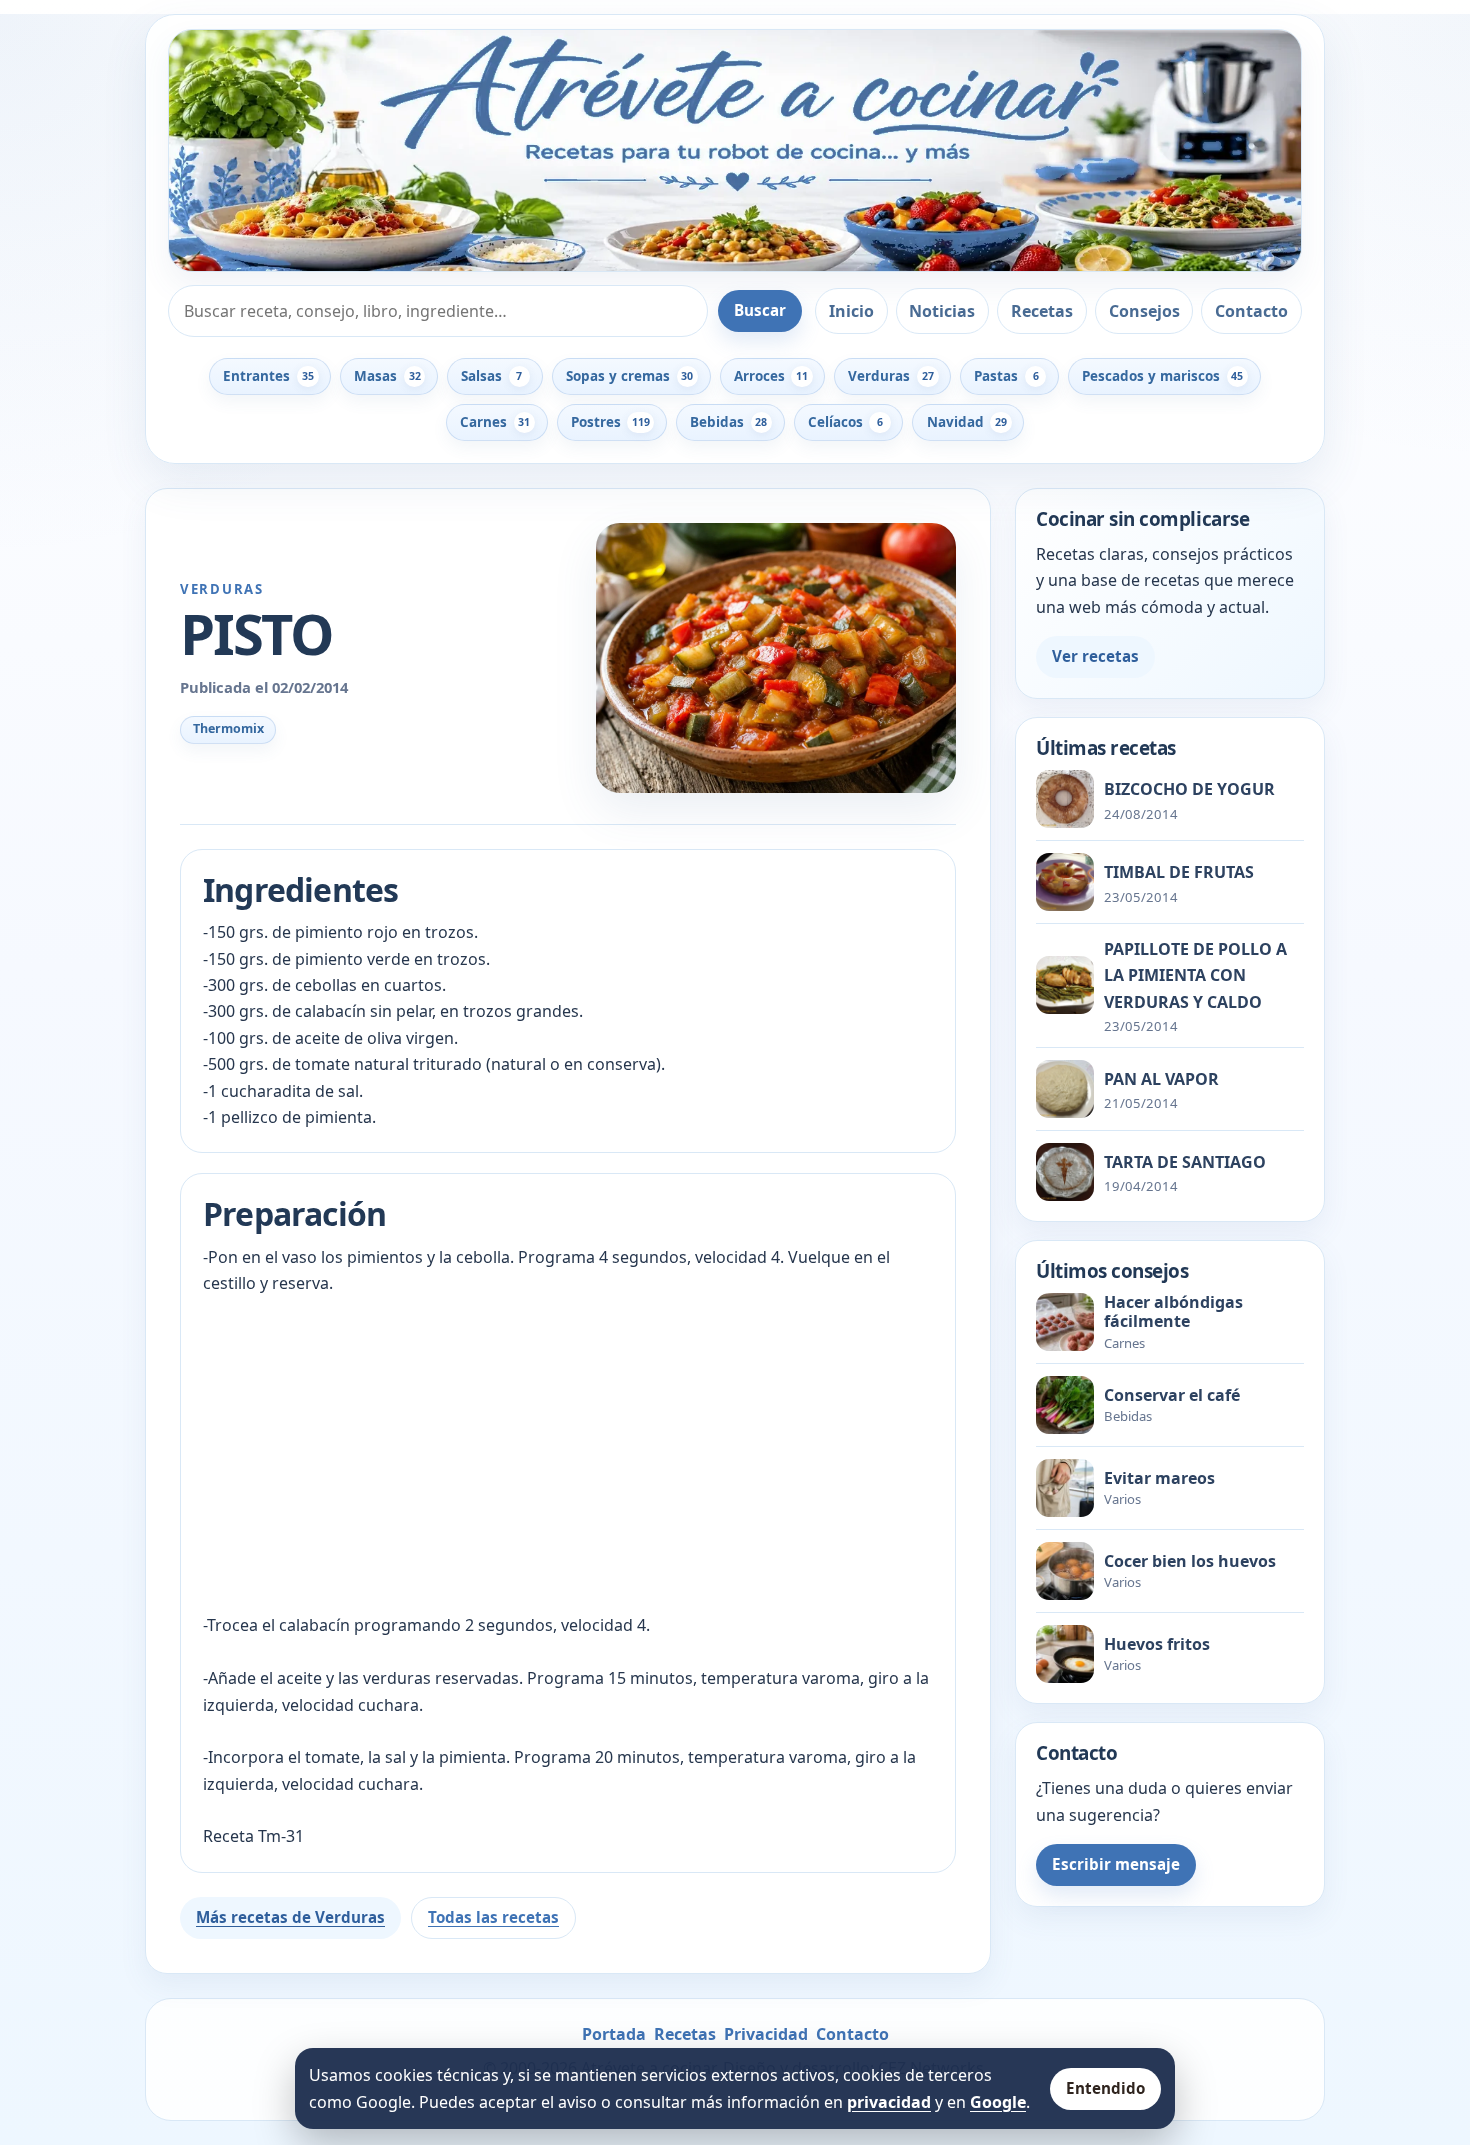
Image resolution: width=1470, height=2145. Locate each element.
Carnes (495, 422)
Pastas (1006, 376)
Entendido (1105, 2088)
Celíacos (845, 422)
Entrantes (268, 376)
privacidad (889, 2102)
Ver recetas (1095, 656)
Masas (387, 376)
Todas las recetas (493, 1917)
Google (998, 2102)
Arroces (771, 376)
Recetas (1042, 311)
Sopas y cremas (629, 376)
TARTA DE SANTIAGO (1185, 1162)
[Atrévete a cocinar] (735, 150)
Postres (610, 422)
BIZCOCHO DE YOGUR (1189, 789)
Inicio (851, 311)
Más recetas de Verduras (290, 1917)
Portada (614, 2034)
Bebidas (728, 422)
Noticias (942, 311)
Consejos (1144, 311)
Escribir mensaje (1116, 1864)
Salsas (491, 376)
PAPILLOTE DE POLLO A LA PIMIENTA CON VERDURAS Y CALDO (1195, 975)
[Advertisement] (568, 1454)
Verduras (890, 376)
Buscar (760, 310)
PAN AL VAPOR (1161, 1079)
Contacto (1251, 311)
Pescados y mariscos (1162, 376)
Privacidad (766, 2034)
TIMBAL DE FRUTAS (1179, 872)
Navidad (967, 422)
